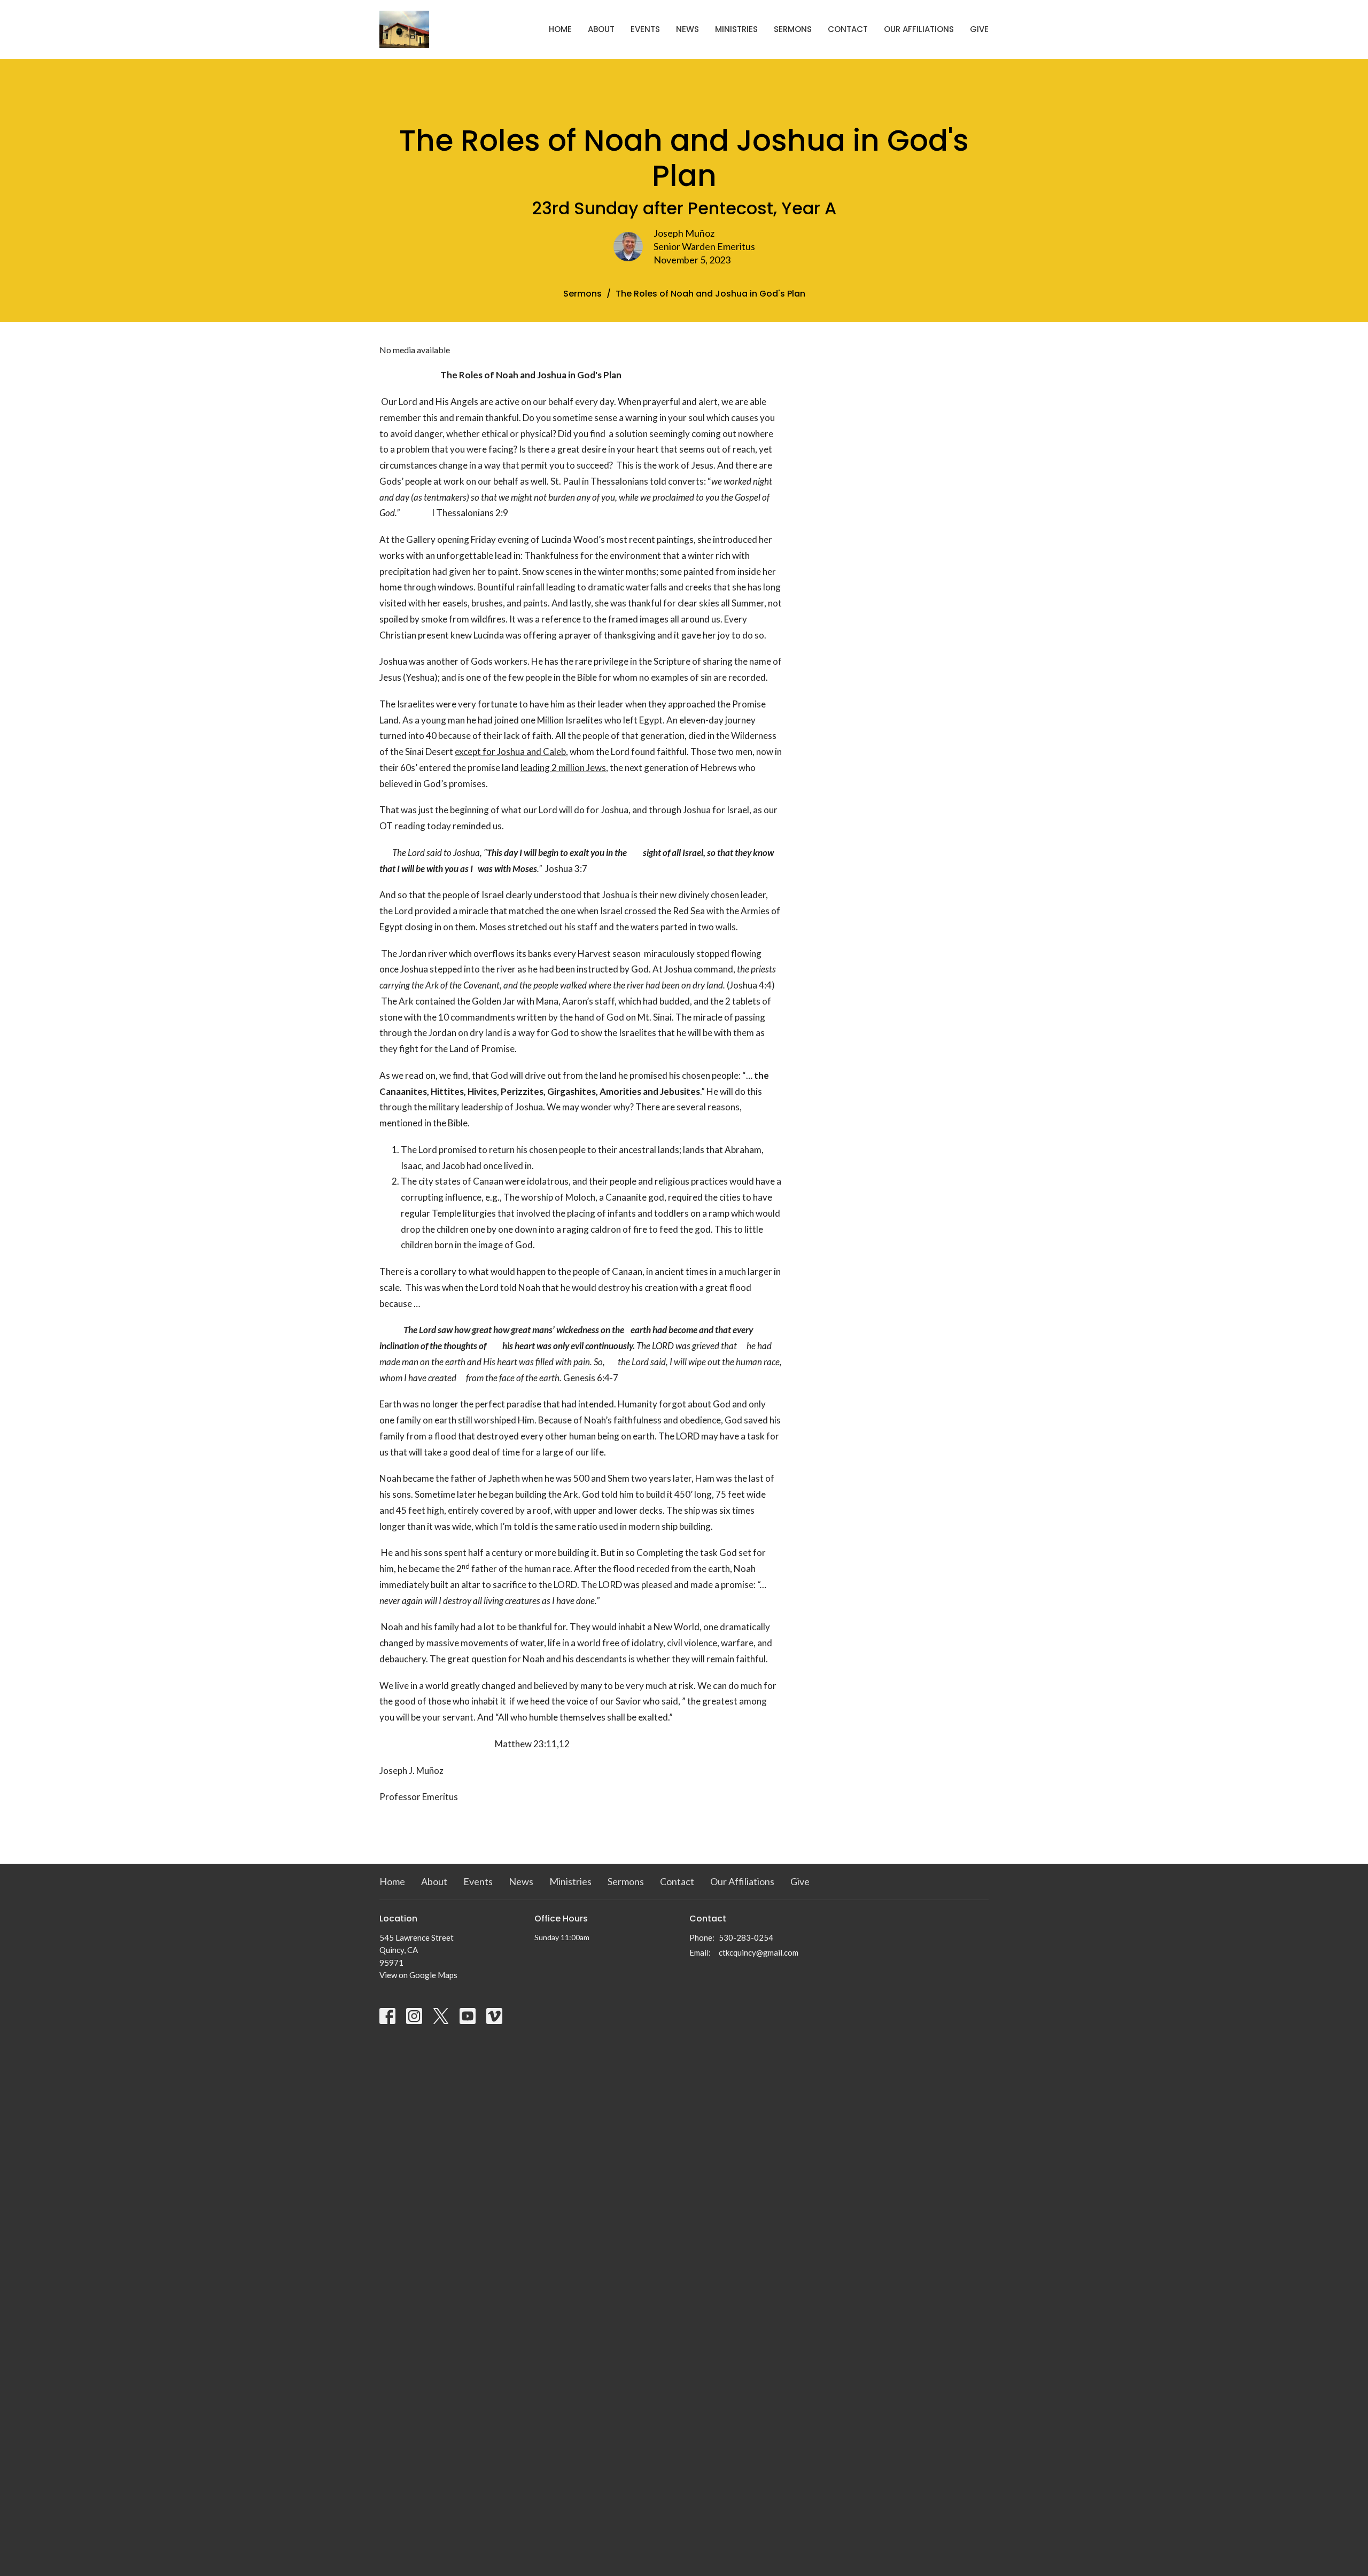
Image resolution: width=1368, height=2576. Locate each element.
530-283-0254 (746, 1937)
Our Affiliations (919, 29)
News (687, 29)
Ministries (736, 29)
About (601, 29)
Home (560, 29)
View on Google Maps (418, 1975)
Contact (848, 29)
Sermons (793, 29)
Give (979, 29)
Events (645, 29)
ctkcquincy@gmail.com (759, 1952)
